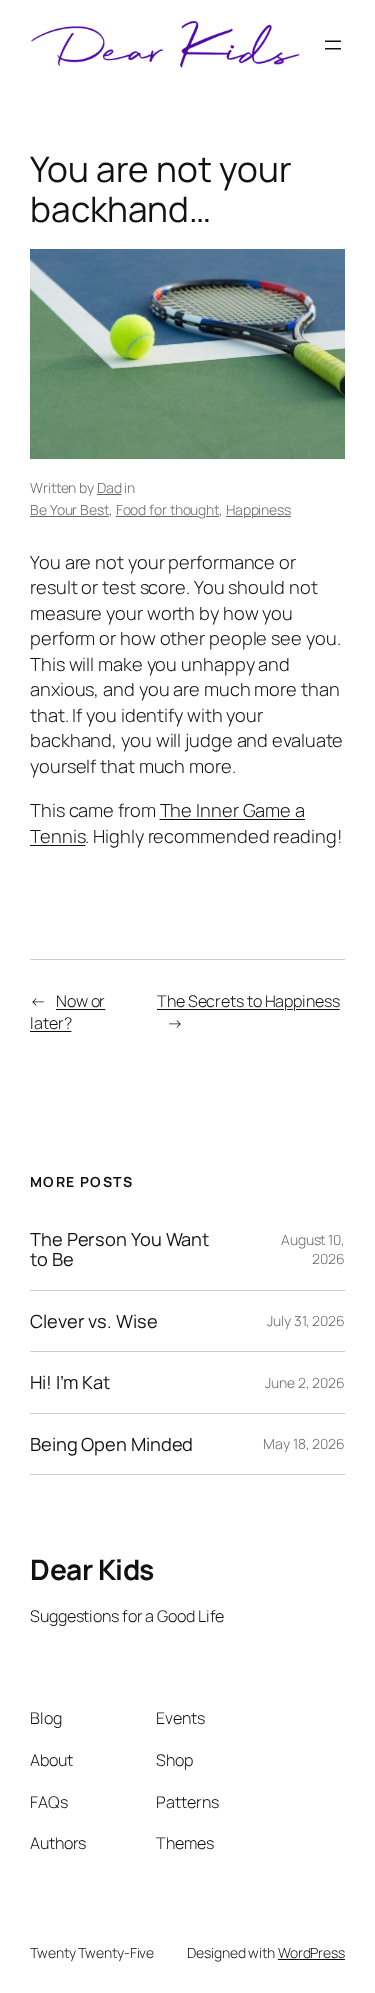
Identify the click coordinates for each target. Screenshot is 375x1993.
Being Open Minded (111, 1444)
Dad (109, 487)
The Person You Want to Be (119, 1249)
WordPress (311, 1952)
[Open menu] (333, 45)
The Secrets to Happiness (248, 1001)
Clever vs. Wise (94, 1321)
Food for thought (167, 509)
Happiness (258, 509)
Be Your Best (69, 509)
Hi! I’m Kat (70, 1382)
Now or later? (67, 1012)
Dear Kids (92, 1569)
